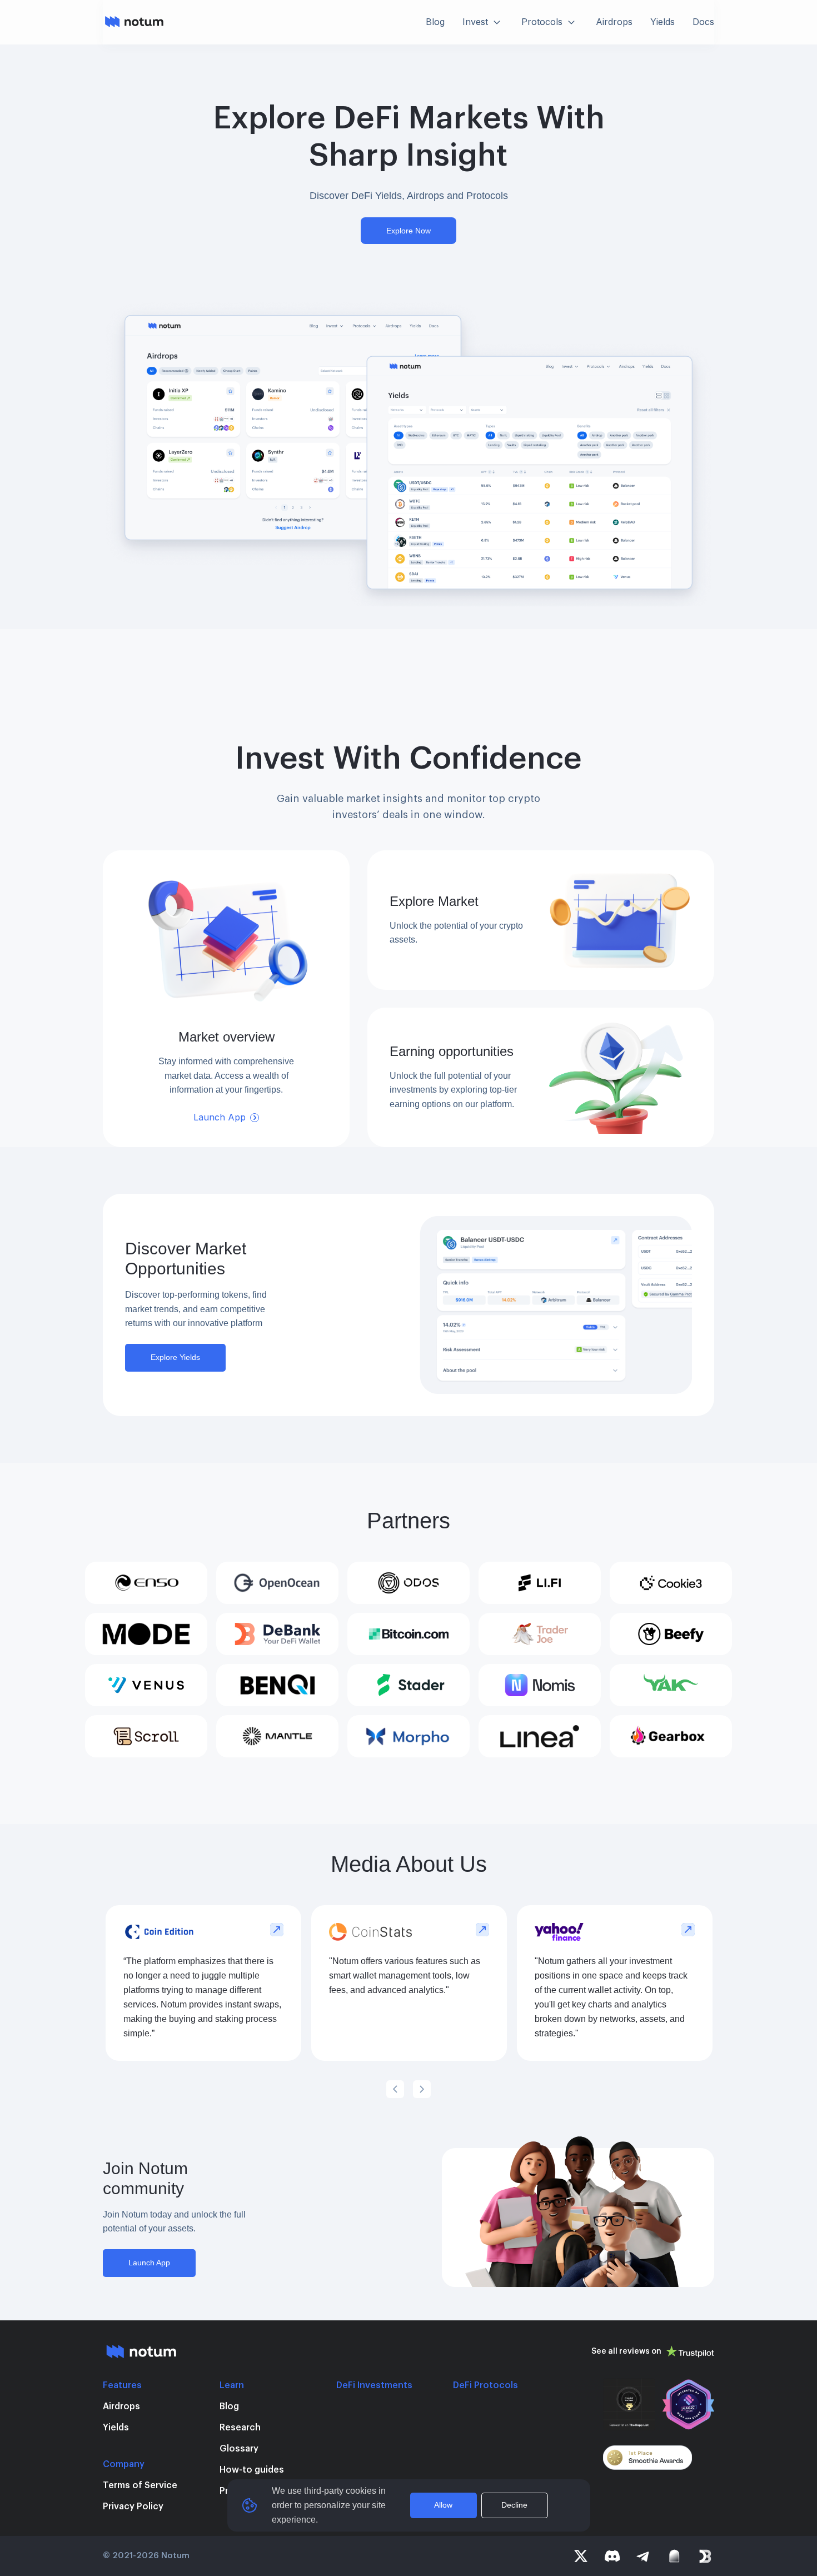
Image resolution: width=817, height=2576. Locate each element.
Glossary (239, 2449)
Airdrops (121, 2406)
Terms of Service (140, 2485)
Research (240, 2428)
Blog (229, 2406)
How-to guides (252, 2470)
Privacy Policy (133, 2507)
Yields (116, 2428)
